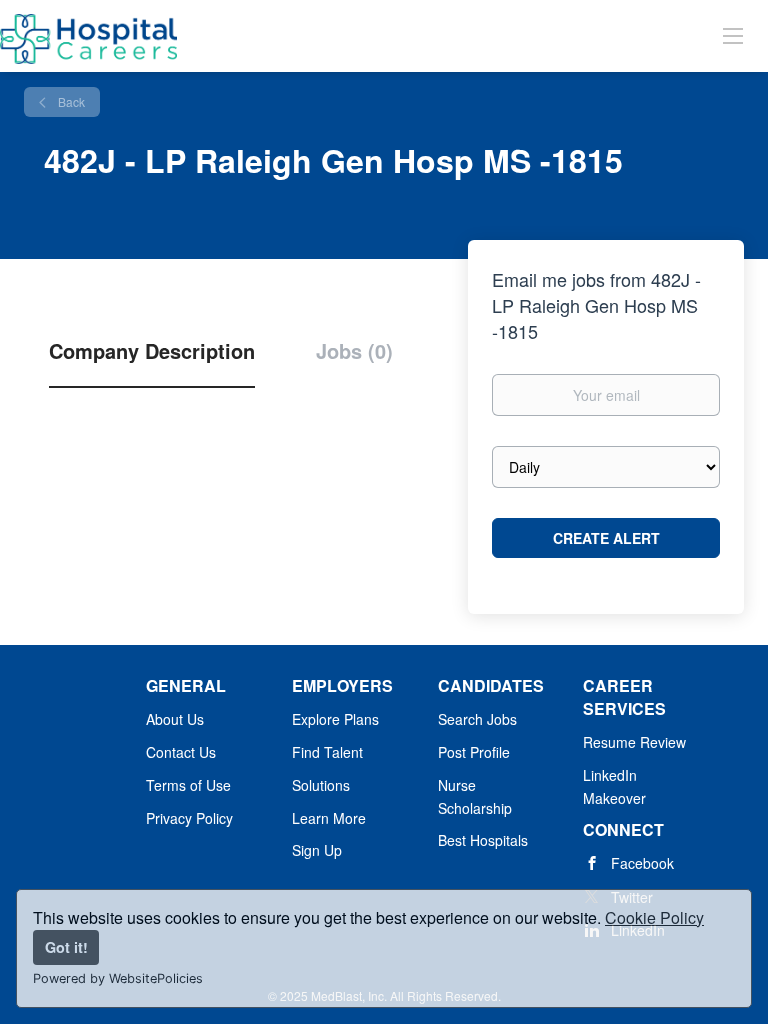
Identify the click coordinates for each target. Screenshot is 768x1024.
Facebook (642, 863)
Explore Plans (335, 719)
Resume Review (634, 742)
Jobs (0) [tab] (354, 351)
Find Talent (327, 752)
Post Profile (474, 752)
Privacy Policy (189, 818)
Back (70, 101)
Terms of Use (188, 785)
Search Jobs (477, 719)
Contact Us (181, 752)
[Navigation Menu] (733, 35)
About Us (175, 719)
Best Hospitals (483, 840)
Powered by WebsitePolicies (118, 978)
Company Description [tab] (152, 351)
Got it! (66, 947)
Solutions (321, 785)
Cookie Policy (654, 917)
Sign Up (317, 850)
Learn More (329, 818)
